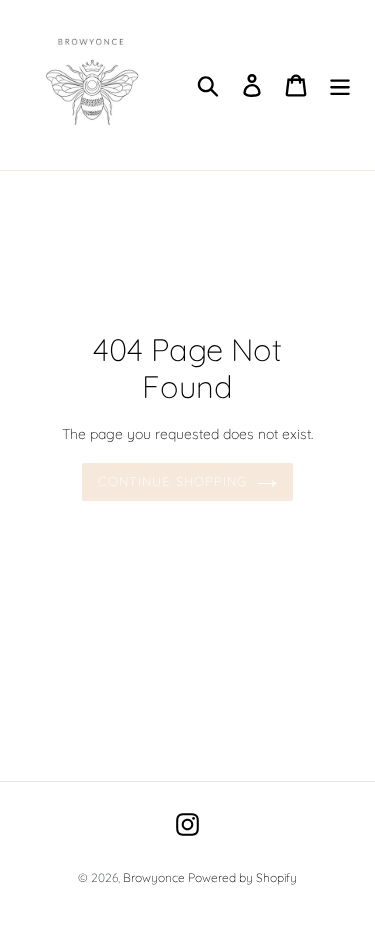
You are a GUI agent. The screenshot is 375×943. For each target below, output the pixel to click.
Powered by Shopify (242, 877)
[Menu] (340, 85)
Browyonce (155, 877)
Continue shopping (172, 481)
